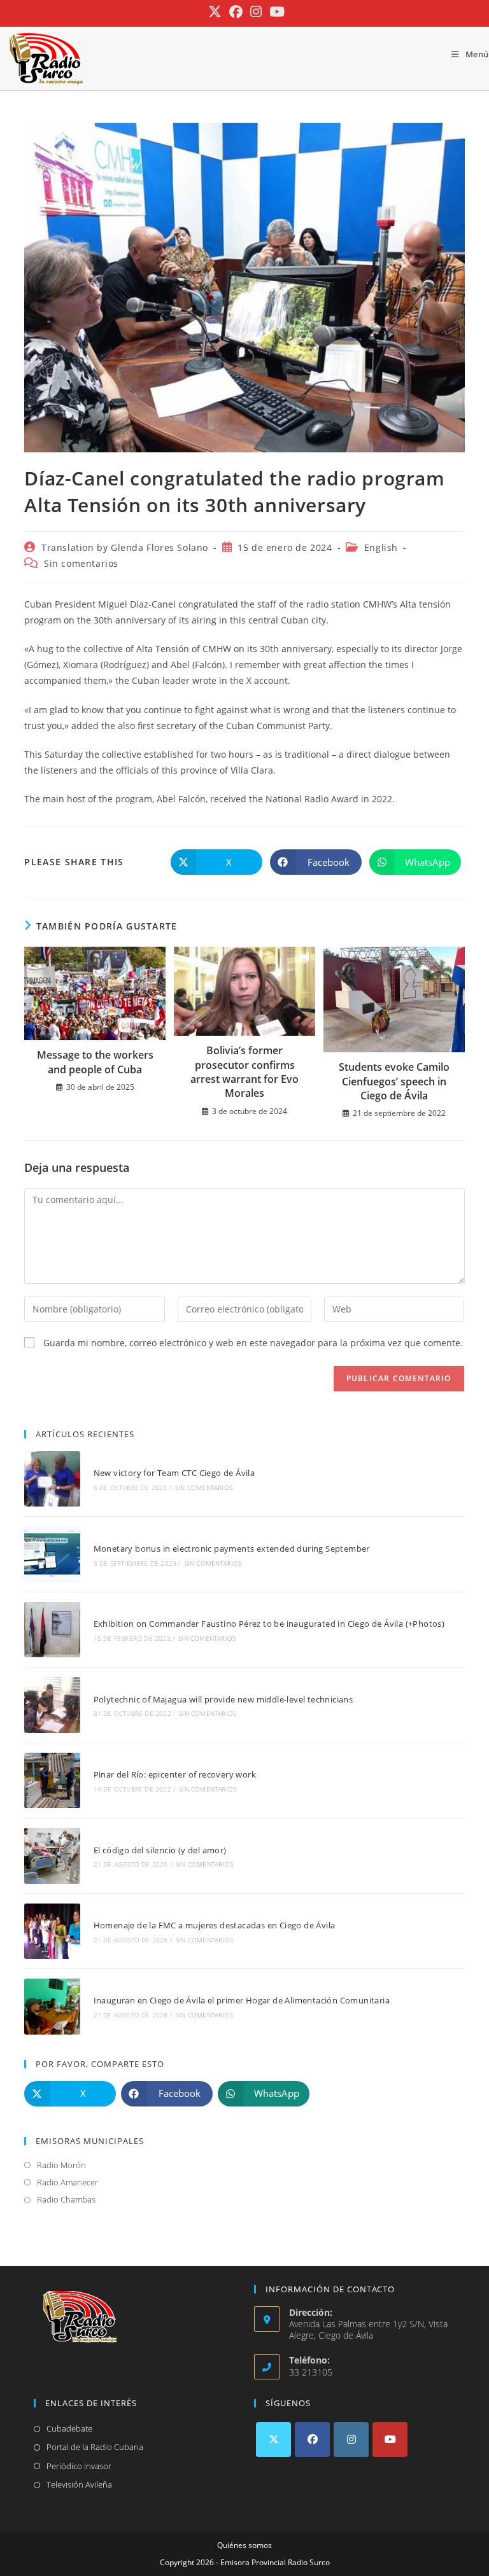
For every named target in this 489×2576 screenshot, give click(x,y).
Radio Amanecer (67, 2182)
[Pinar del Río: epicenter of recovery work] (52, 1780)
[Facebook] (312, 2440)
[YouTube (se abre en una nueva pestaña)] (275, 12)
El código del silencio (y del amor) (160, 1850)
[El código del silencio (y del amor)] (52, 1855)
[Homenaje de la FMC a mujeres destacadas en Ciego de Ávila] (52, 1931)
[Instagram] (351, 2440)
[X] (273, 2440)
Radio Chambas (66, 2199)
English (381, 547)
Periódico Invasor (79, 2466)
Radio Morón (61, 2165)
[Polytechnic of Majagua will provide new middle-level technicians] (52, 1705)
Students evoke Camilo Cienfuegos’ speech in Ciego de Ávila (394, 1081)
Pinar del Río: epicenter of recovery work (175, 1774)
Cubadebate (69, 2428)
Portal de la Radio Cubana (95, 2447)
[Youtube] (390, 2440)
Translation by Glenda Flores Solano (125, 547)
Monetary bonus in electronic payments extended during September (232, 1549)
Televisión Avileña (79, 2484)
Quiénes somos (244, 2545)
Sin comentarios (81, 563)
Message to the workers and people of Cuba (95, 1062)
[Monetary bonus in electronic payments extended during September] (52, 1554)
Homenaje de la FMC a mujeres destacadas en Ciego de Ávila (215, 1925)
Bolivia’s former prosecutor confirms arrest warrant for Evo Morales (244, 1072)
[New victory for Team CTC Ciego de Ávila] (52, 1479)
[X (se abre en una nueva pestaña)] (215, 12)
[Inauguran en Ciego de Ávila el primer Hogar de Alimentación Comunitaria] (52, 2006)
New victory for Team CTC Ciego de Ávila (174, 1473)
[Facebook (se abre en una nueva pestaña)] (236, 12)
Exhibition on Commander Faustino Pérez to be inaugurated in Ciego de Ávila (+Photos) (269, 1624)
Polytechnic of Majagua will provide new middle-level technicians (223, 1699)
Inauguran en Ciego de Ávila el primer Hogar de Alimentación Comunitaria (242, 2000)
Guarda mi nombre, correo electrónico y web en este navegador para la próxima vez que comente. (253, 1343)
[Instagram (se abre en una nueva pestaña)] (256, 12)
